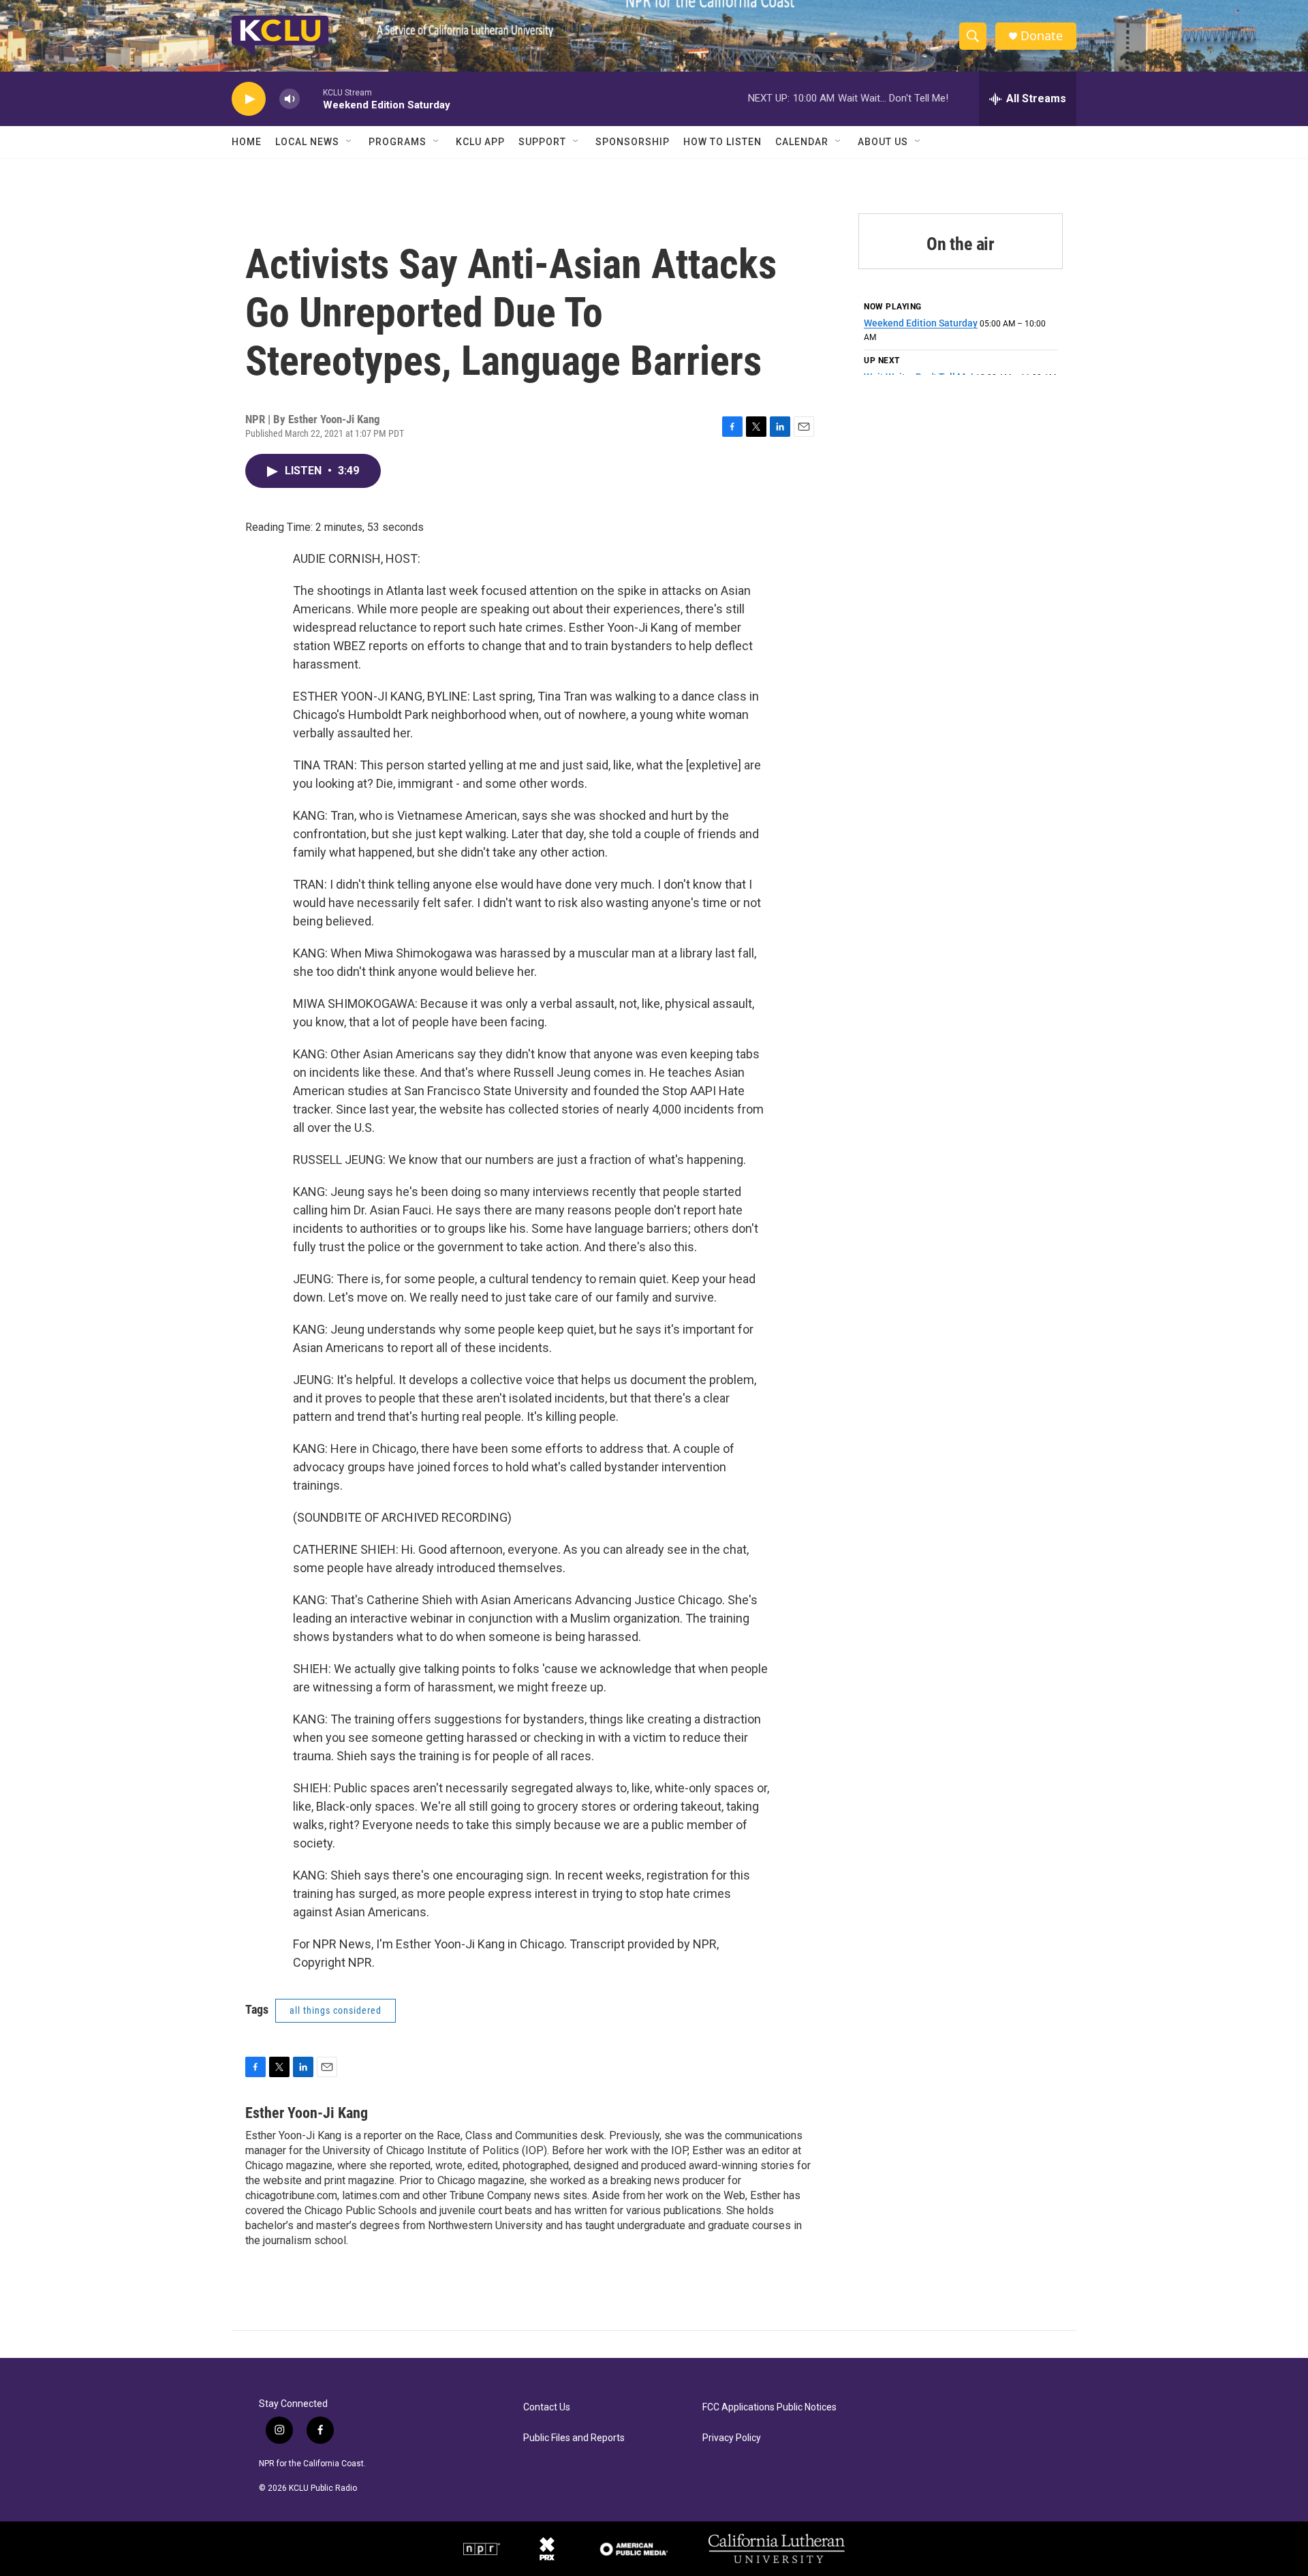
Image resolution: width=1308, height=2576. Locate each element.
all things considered (336, 2010)
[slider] (311, 98)
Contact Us (547, 2407)
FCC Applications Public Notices (769, 2407)
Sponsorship (633, 142)
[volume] (290, 99)
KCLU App (480, 142)
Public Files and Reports (574, 2438)
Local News (307, 142)
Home (247, 142)
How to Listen (722, 142)
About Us (883, 142)
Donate (1042, 36)
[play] (249, 99)
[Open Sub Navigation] (349, 142)
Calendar (802, 142)
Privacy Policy (732, 2438)
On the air (961, 244)
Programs (398, 142)
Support (542, 142)
